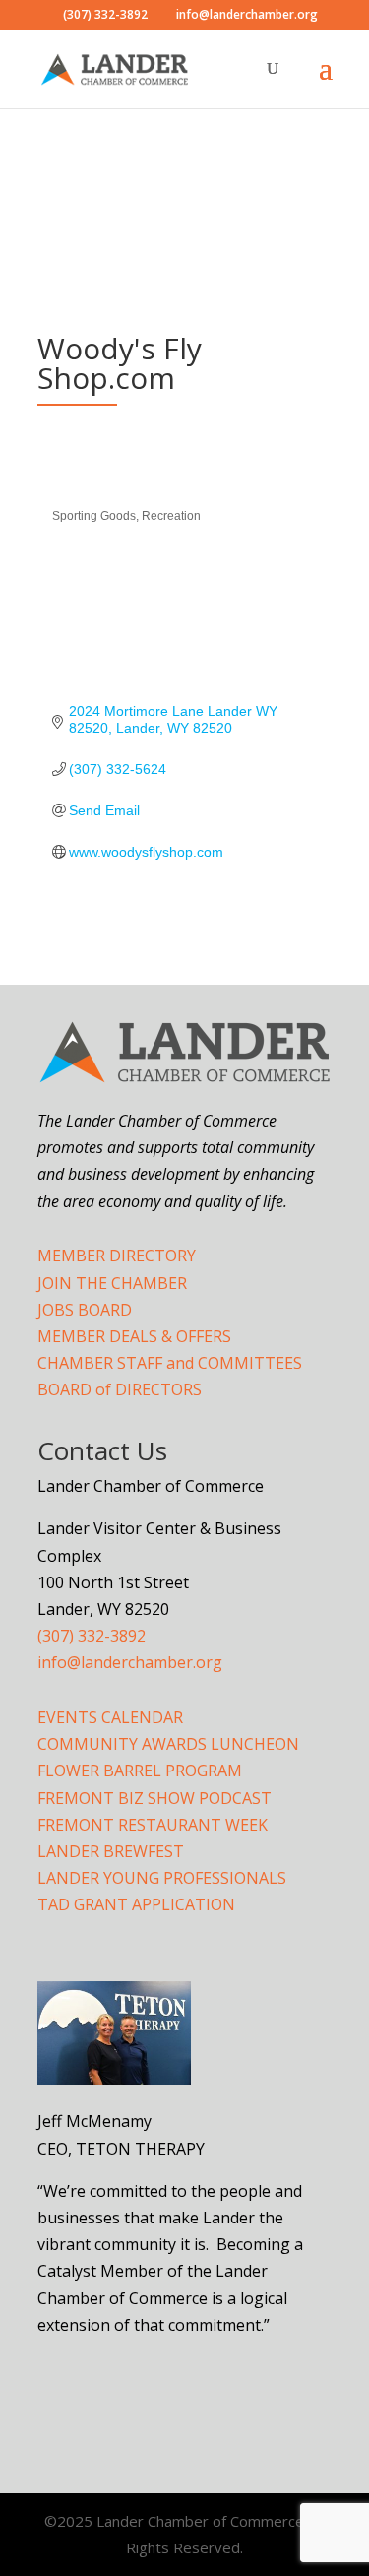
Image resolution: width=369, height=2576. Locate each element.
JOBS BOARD (85, 1310)
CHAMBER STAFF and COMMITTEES (170, 1363)
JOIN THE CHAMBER (112, 1283)
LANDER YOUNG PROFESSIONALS (162, 1878)
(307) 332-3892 (92, 1636)
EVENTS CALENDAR (110, 1717)
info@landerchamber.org (130, 1662)
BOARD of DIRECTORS (120, 1389)
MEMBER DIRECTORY (117, 1256)
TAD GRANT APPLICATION (136, 1904)
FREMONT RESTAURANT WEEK (153, 1825)
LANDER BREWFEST (111, 1851)
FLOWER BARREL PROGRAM (140, 1771)
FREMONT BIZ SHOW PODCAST (154, 1798)
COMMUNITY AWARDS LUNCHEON (168, 1744)
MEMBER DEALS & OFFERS (134, 1336)
